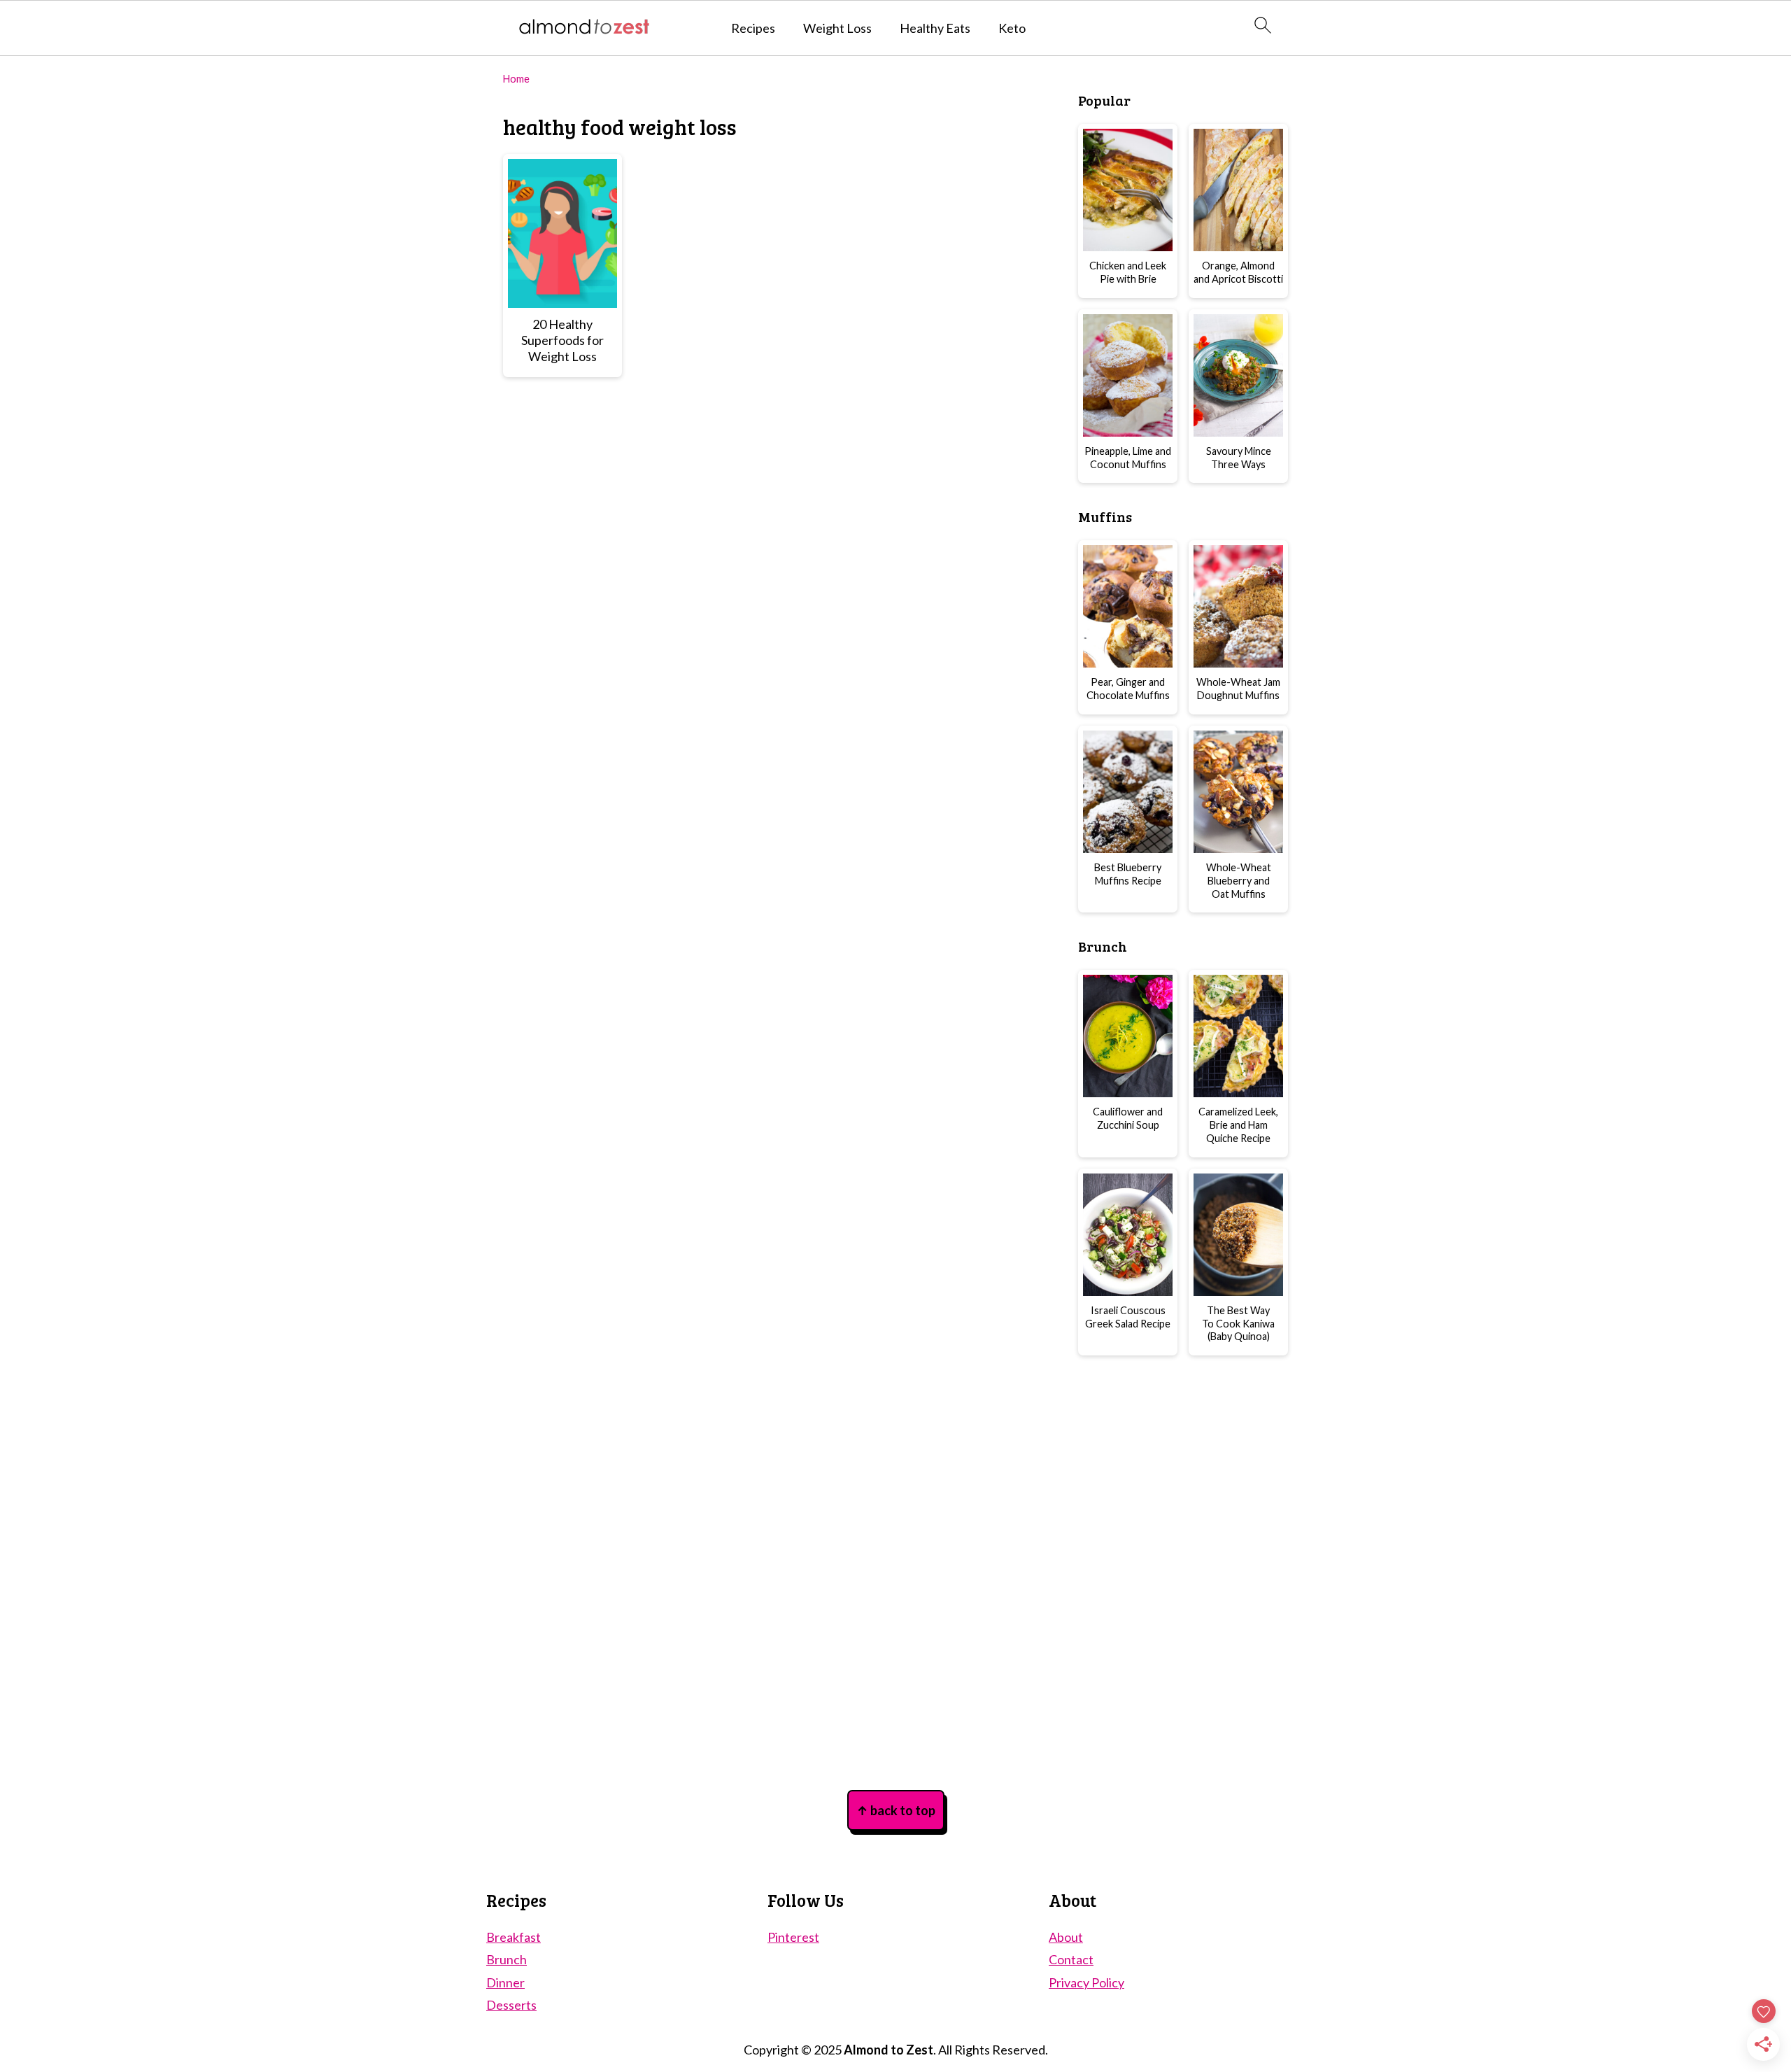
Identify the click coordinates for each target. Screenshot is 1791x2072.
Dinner (505, 1982)
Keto (1012, 28)
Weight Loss (837, 28)
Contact (1071, 1959)
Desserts (511, 2005)
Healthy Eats (935, 28)
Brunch (507, 1959)
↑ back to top (896, 1810)
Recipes (753, 28)
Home (516, 79)
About (1066, 1937)
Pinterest (793, 1937)
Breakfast (514, 1937)
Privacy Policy (1086, 1982)
